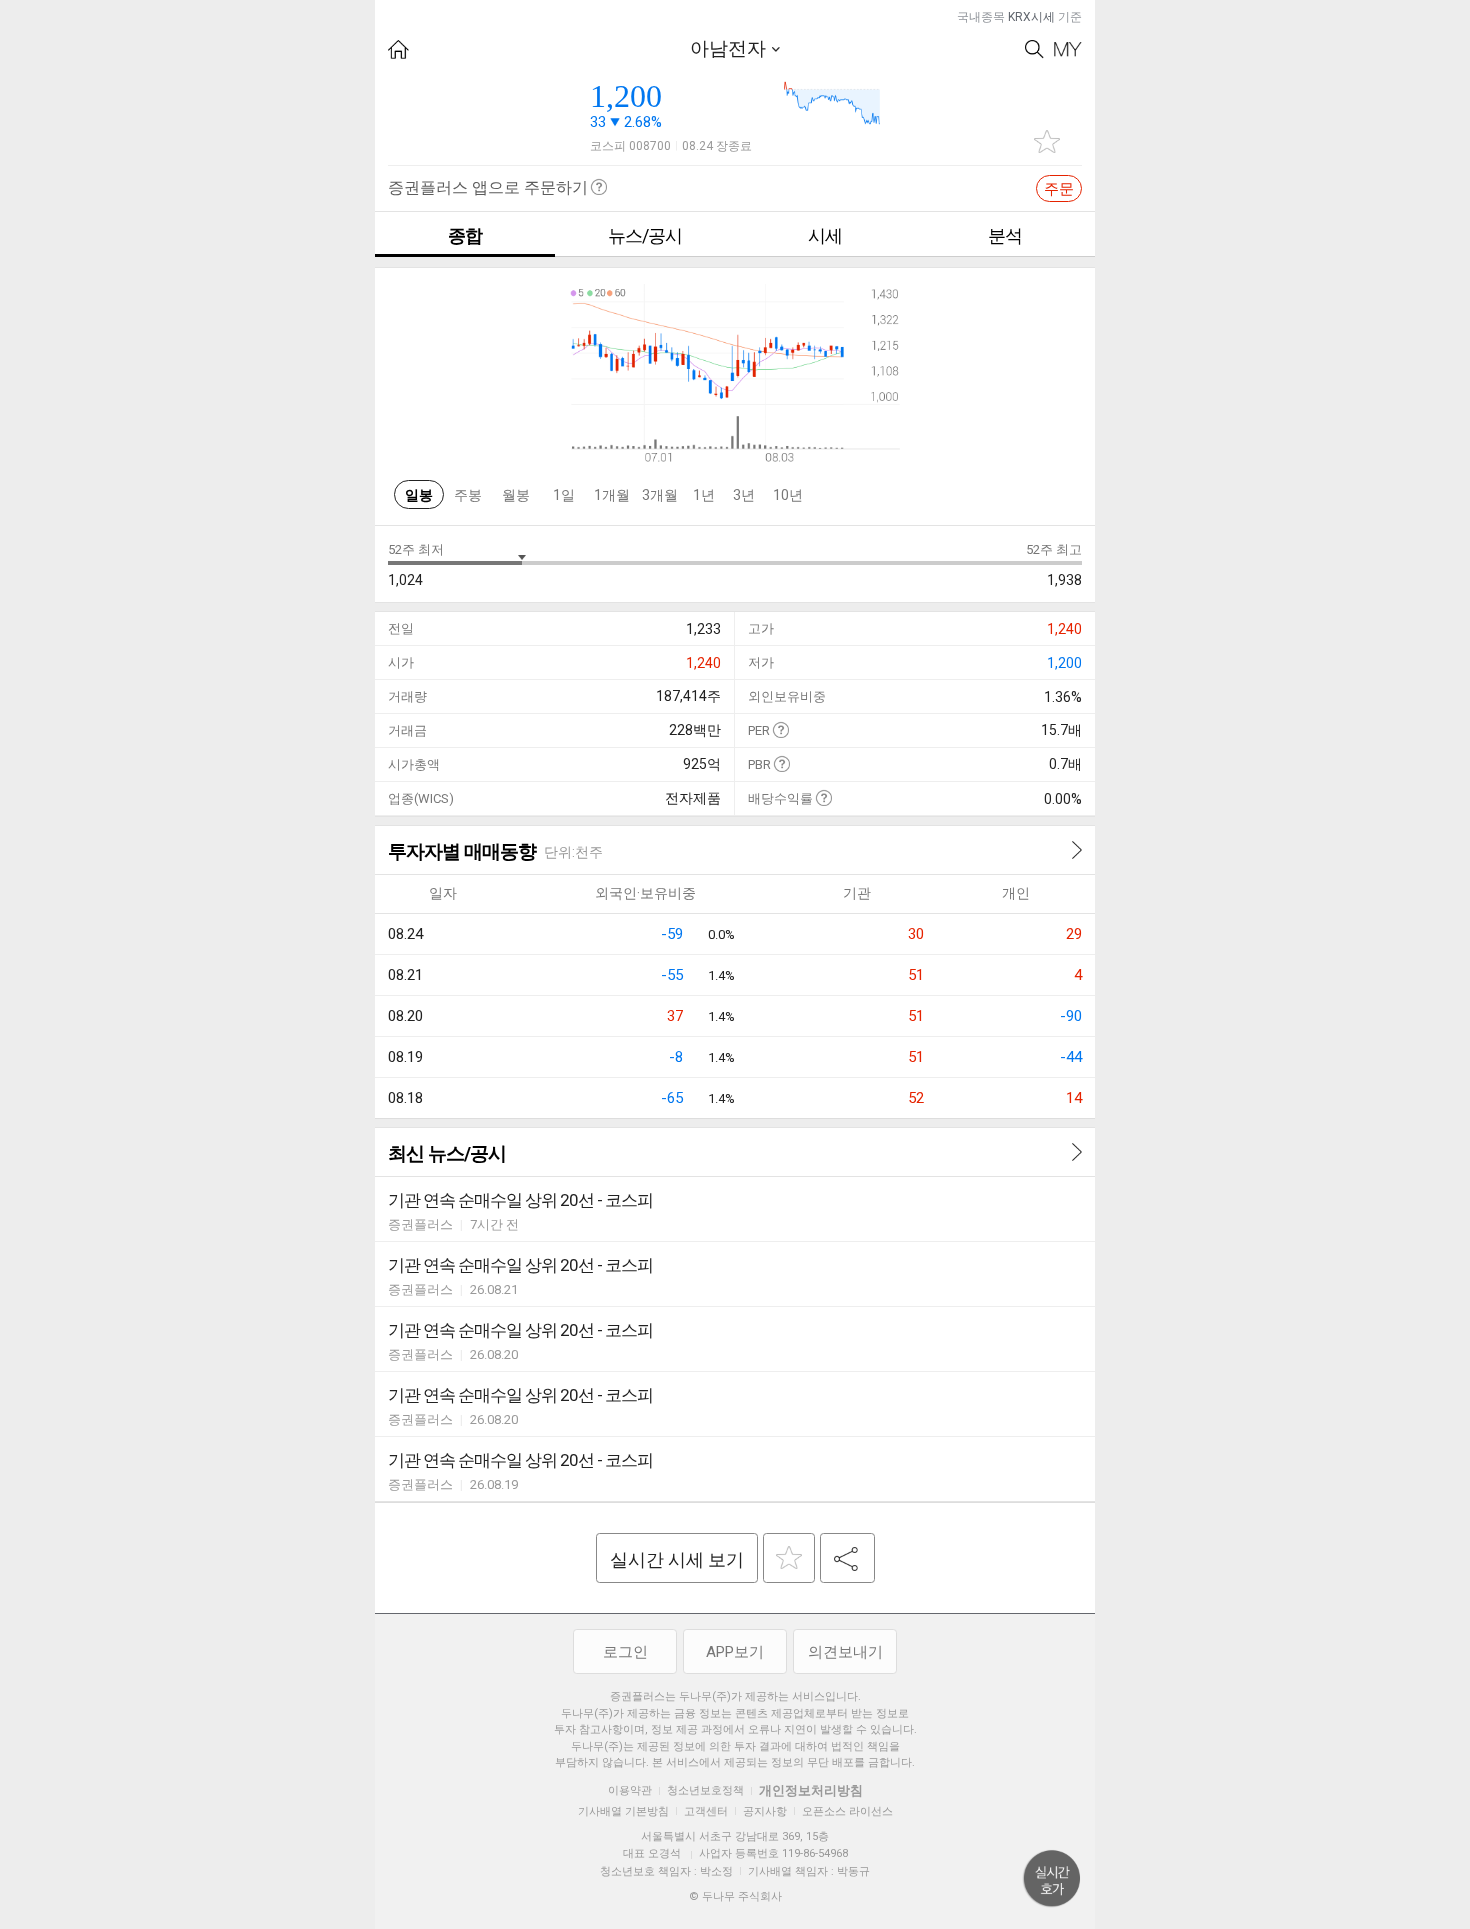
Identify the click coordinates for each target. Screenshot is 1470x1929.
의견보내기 (845, 1652)
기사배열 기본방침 (623, 1811)
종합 (465, 235)
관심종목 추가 (1047, 141)
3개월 (660, 495)
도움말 (780, 729)
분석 (1005, 235)
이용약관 (630, 1790)
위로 (1052, 1879)
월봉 (516, 495)
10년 (788, 495)
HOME (398, 49)
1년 (704, 495)
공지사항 (765, 1811)
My (1068, 49)
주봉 (468, 495)
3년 (744, 495)
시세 (825, 235)
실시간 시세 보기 (677, 1559)
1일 (564, 495)
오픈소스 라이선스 (847, 1811)
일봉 (419, 495)
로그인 (625, 1652)
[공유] (847, 1558)
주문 (1059, 189)
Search (1034, 49)
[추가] (789, 1558)
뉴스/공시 (645, 235)
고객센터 (706, 1811)
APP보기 (735, 1652)
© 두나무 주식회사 (735, 1896)
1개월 (612, 495)
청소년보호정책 (705, 1790)
